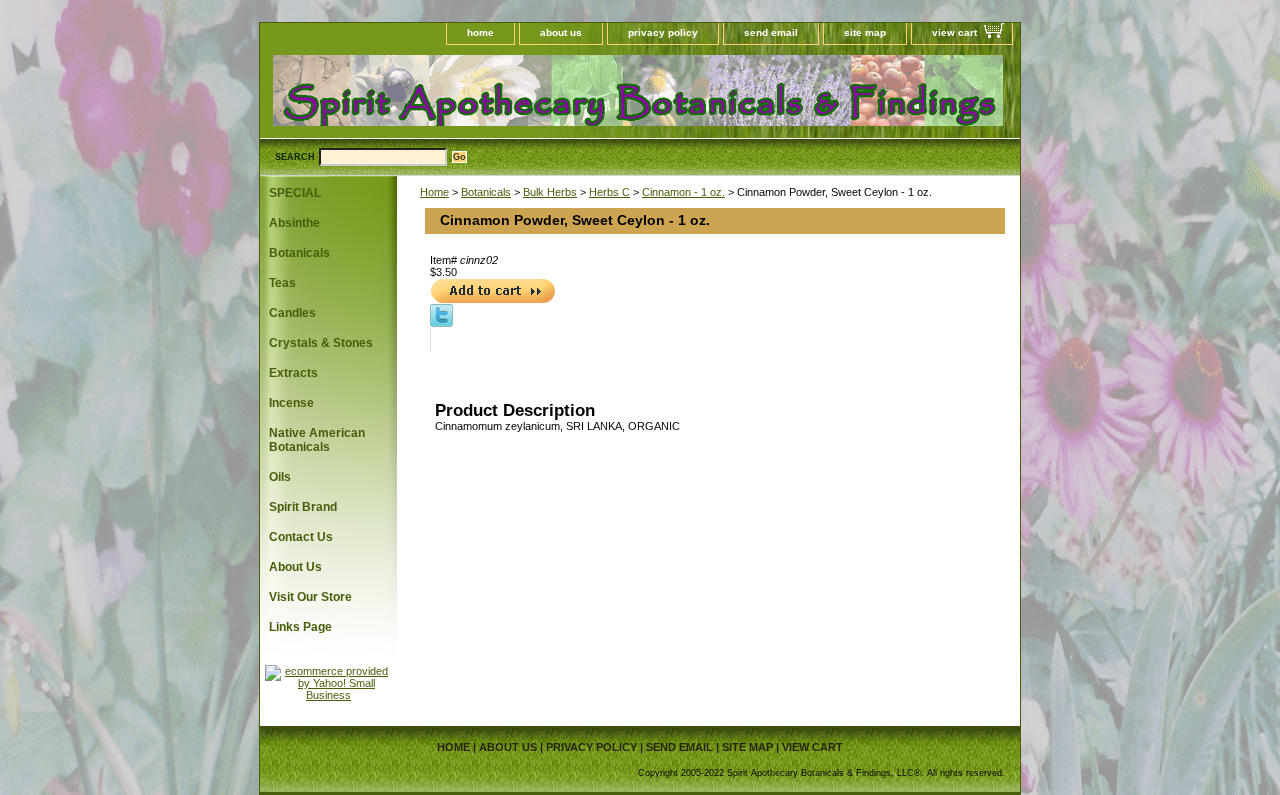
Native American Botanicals (317, 440)
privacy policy (663, 32)
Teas (282, 283)
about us (561, 32)
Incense (291, 403)
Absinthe (294, 223)
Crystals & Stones (321, 343)
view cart (954, 32)
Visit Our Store (310, 597)
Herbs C (609, 192)
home (480, 32)
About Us (295, 567)
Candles (292, 313)
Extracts (293, 373)
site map (865, 32)
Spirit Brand (303, 507)
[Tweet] (441, 323)
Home (434, 192)
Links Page (300, 627)
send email (771, 32)
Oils (280, 477)
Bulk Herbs (550, 192)
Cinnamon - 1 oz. (683, 192)
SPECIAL (295, 193)
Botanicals (486, 192)
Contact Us (301, 537)
